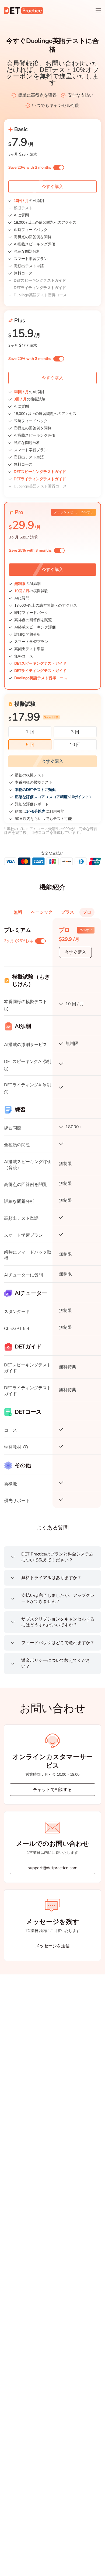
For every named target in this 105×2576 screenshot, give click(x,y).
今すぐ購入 (52, 187)
